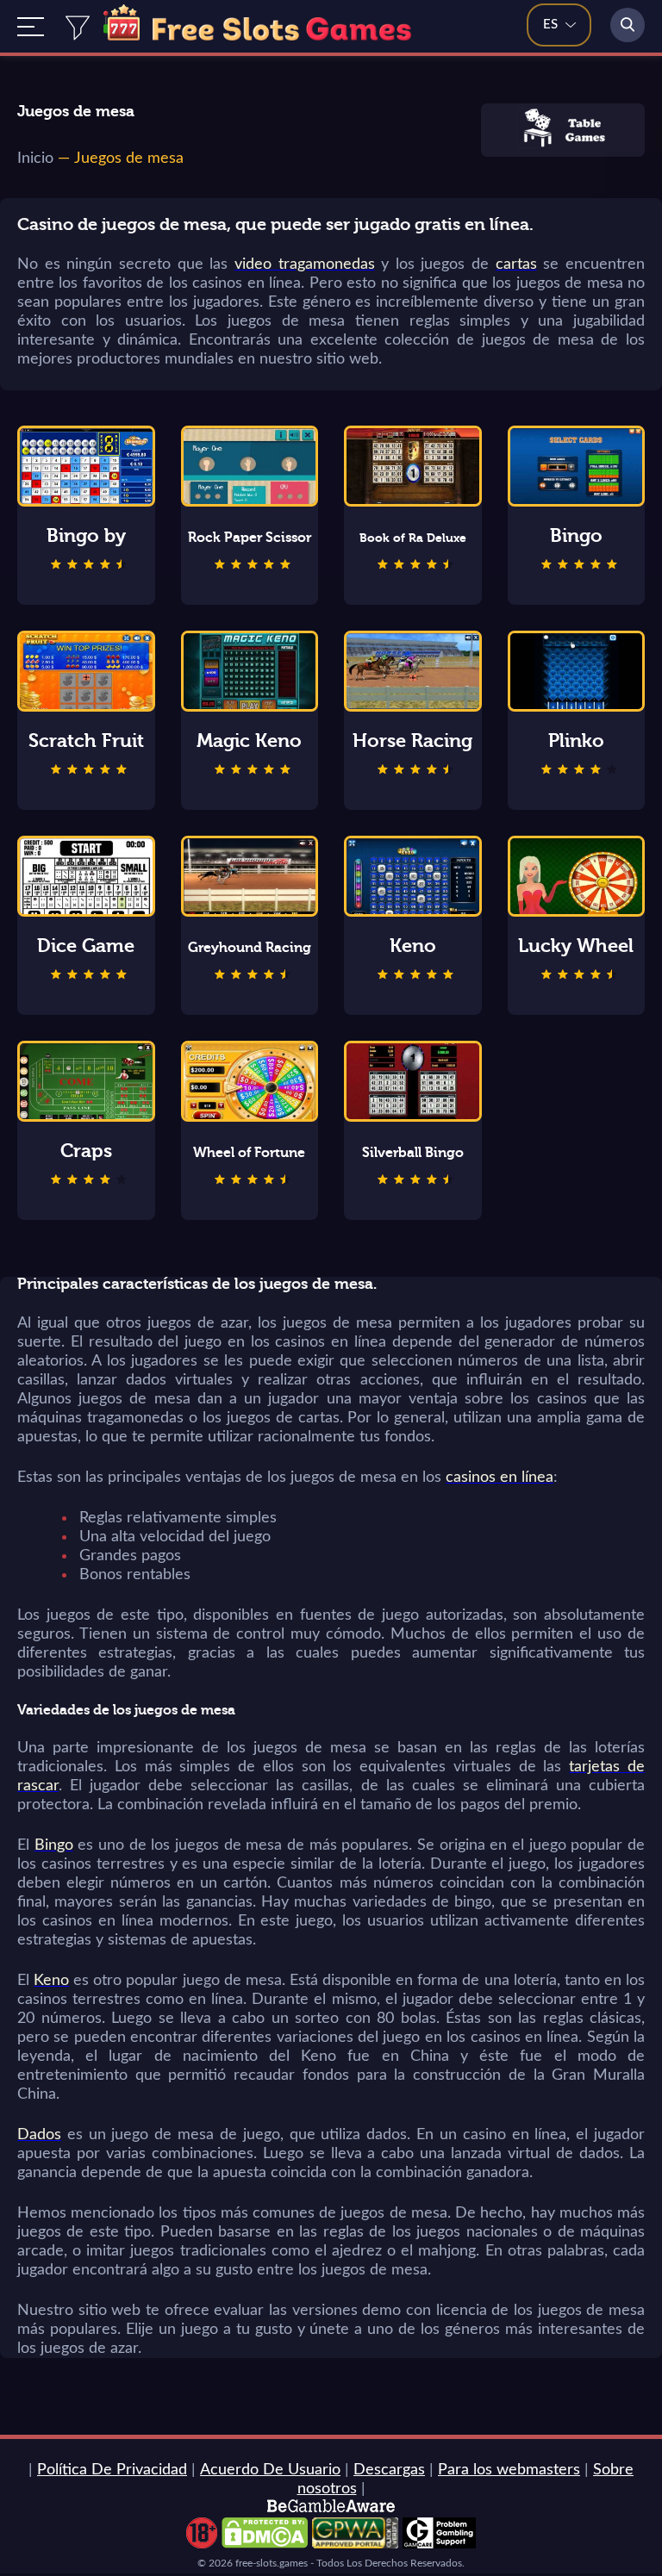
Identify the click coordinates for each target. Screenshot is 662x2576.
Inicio (35, 159)
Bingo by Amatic (86, 537)
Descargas (389, 2470)
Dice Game (86, 946)
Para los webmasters (509, 2470)
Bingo (576, 536)
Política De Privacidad (112, 2470)
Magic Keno (249, 741)
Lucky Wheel (576, 946)
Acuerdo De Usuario (270, 2470)
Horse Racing (412, 741)
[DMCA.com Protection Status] (265, 2544)
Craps (86, 1151)
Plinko (576, 741)
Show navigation (31, 27)
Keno (413, 946)
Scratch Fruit (86, 741)
